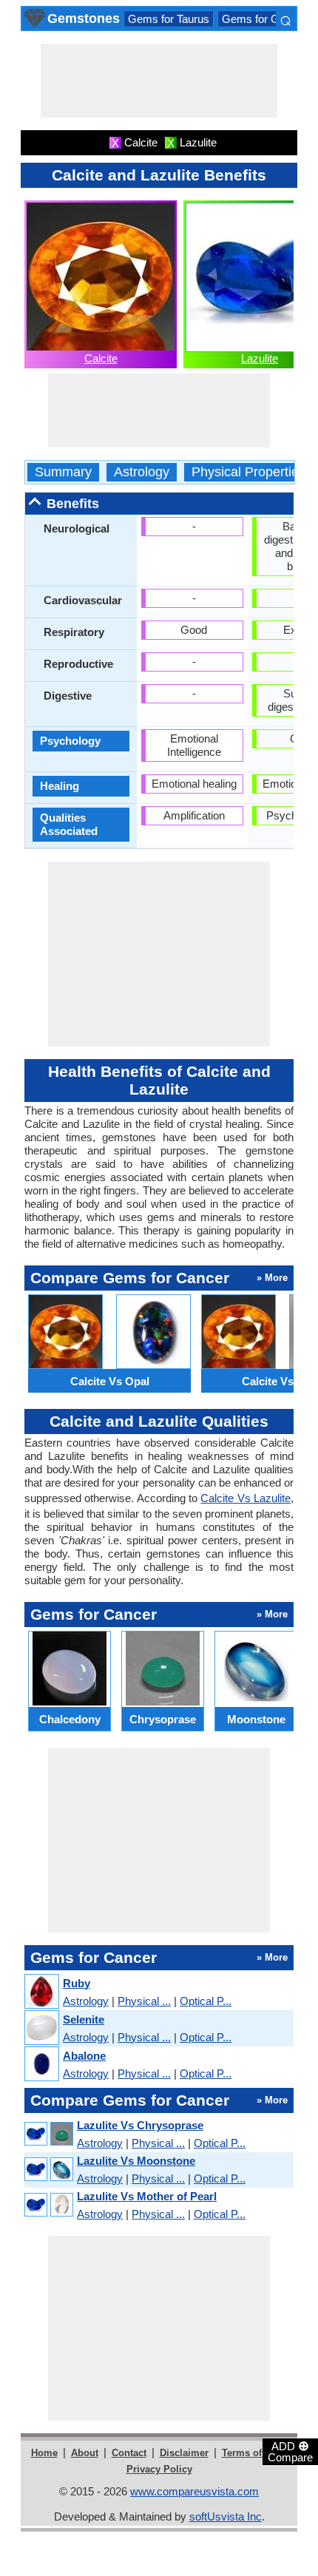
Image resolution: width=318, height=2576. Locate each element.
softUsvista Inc (226, 2516)
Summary (63, 472)
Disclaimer (184, 2453)
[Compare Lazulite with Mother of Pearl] (48, 2205)
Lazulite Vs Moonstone (136, 2161)
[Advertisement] (159, 81)
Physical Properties (248, 472)
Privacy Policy (159, 2469)
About (85, 2453)
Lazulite (260, 358)
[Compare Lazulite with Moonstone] (48, 2170)
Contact (129, 2453)
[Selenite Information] (41, 2028)
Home (44, 2453)
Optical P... (206, 2001)
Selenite (84, 2019)
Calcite (101, 358)
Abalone (84, 2056)
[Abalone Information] (41, 2065)
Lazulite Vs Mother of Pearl (147, 2196)
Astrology (142, 472)
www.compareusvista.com (194, 2491)
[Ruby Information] (41, 1992)
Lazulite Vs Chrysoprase (140, 2125)
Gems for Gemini (264, 19)
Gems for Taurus (169, 19)
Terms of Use (252, 2453)
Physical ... (144, 2001)
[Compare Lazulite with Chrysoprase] (48, 2134)
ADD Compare (290, 2451)
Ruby (77, 1983)
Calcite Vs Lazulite (246, 1498)
